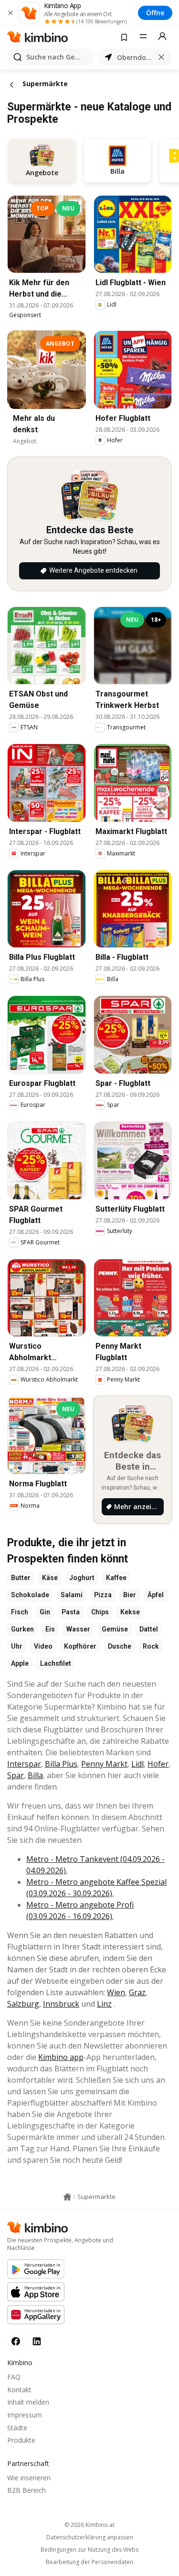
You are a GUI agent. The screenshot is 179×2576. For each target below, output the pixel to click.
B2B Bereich (26, 2490)
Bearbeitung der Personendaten (89, 2562)
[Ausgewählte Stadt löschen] (161, 57)
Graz (137, 1992)
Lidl (137, 1764)
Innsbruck (61, 2004)
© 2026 (89, 2525)
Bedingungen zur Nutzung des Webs (89, 2550)
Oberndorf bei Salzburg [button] (135, 57)
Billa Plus (61, 1764)
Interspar (24, 1764)
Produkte (21, 2440)
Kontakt (19, 2390)
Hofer (158, 1764)
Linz (104, 2004)
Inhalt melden (28, 2402)
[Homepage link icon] (67, 2197)
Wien (116, 1992)
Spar (16, 1775)
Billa (35, 1775)
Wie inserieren (29, 2478)
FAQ (14, 2377)
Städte (17, 2428)
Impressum (25, 2415)
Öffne (155, 13)
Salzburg (23, 2004)
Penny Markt (104, 1764)
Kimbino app (61, 2057)
